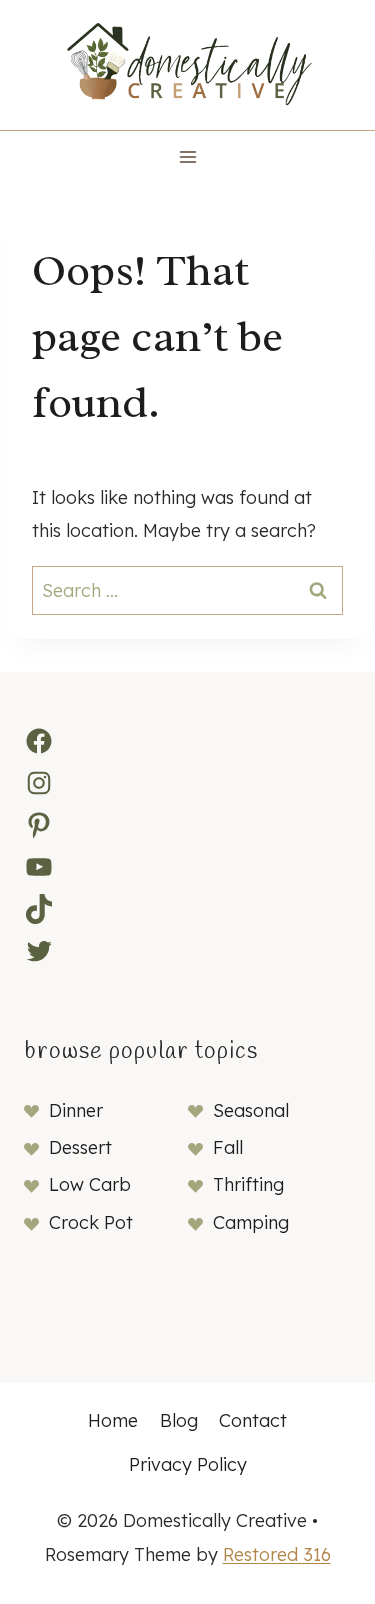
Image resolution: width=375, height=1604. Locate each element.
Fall (228, 1147)
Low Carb (90, 1184)
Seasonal (251, 1110)
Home (113, 1420)
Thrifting (248, 1184)
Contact (253, 1420)
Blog (179, 1420)
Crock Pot (91, 1222)
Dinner (76, 1110)
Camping (251, 1222)
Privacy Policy (188, 1464)
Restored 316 (277, 1554)
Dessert (80, 1147)
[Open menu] (187, 156)
